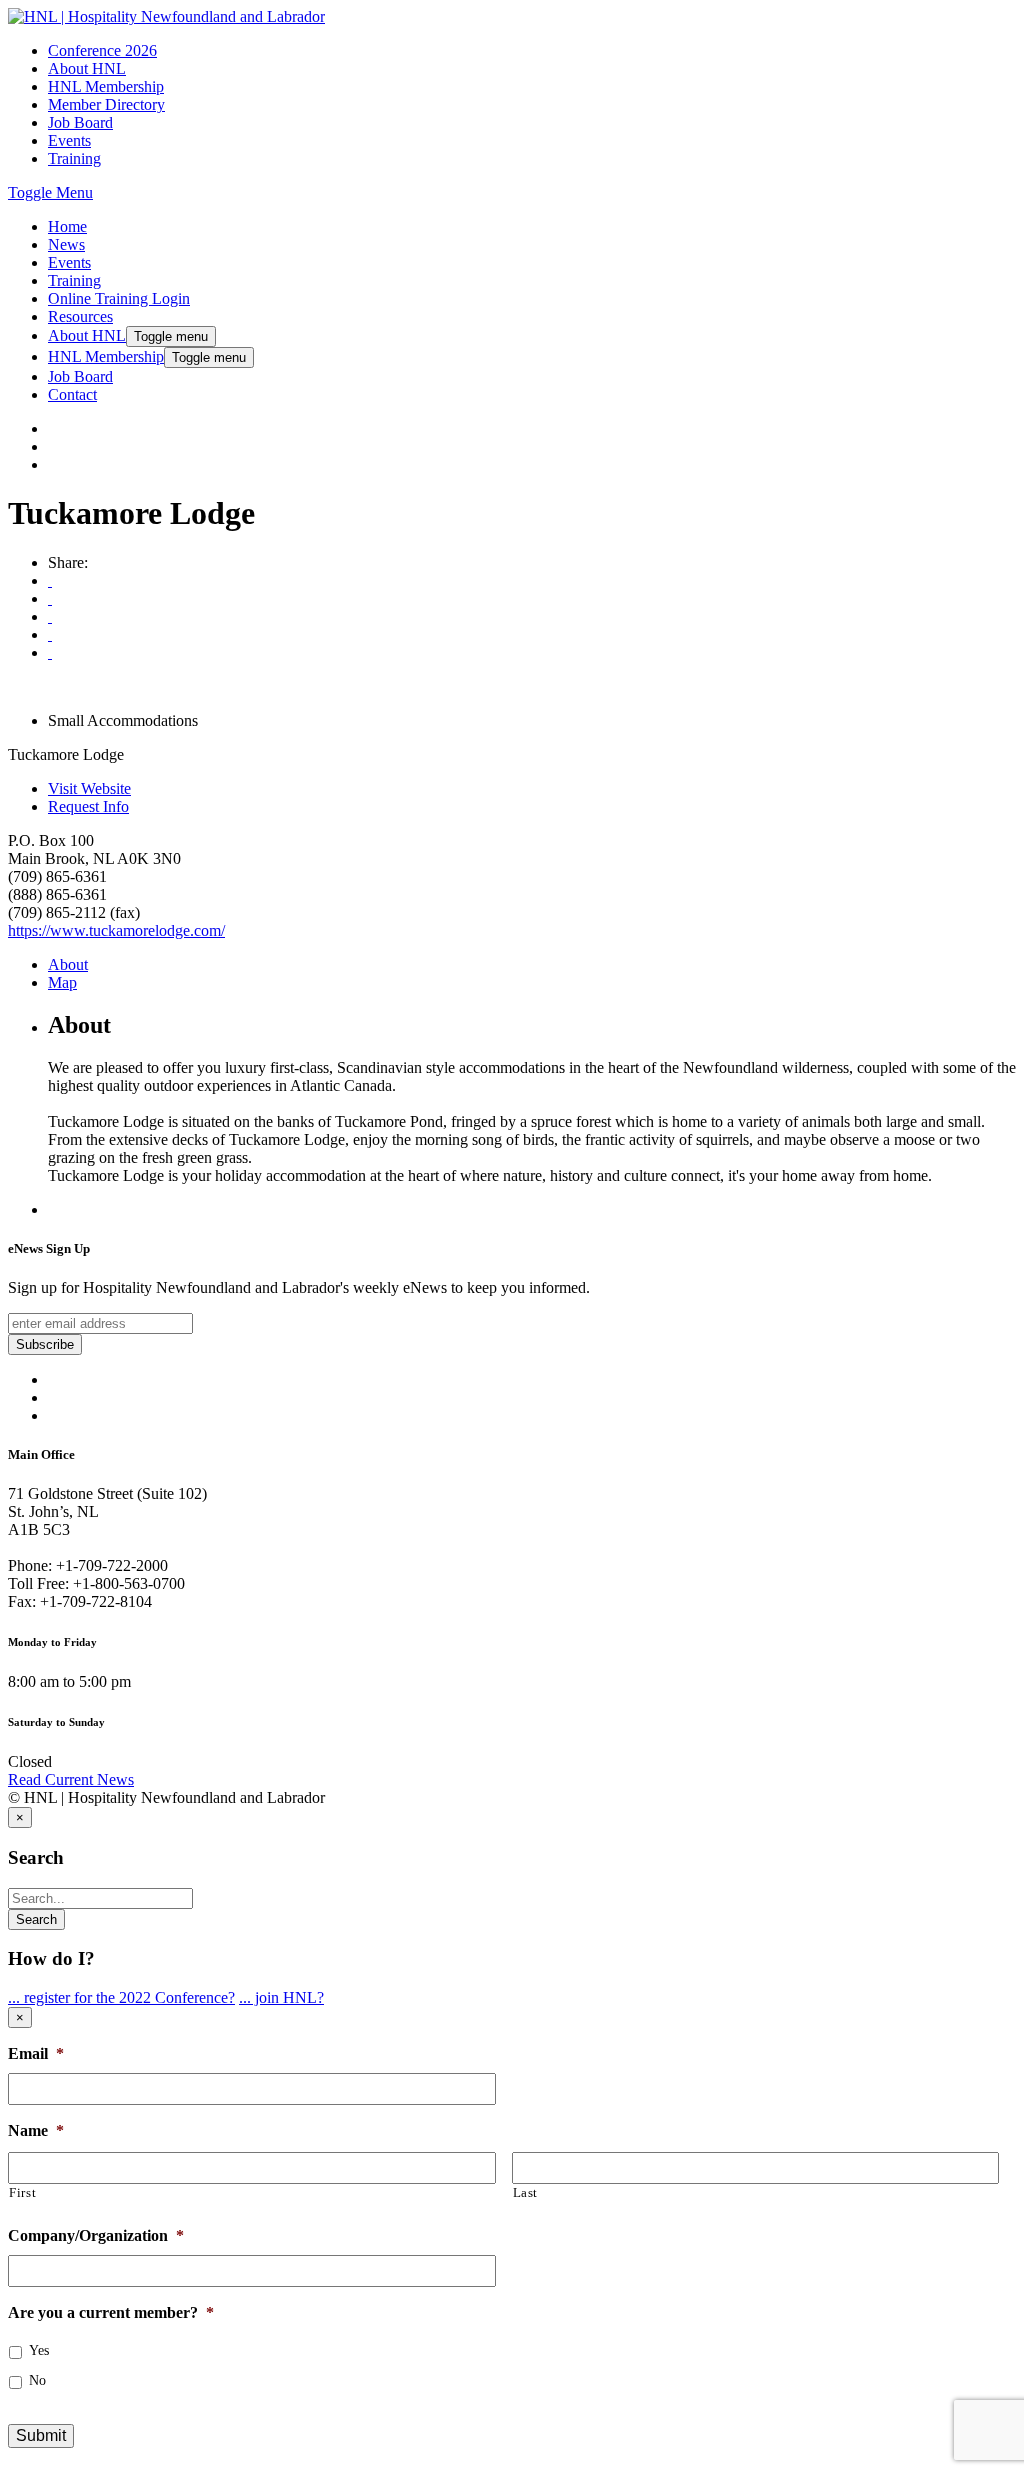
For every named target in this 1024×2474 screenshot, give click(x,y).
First (22, 2192)
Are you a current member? (111, 2312)
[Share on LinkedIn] (50, 652)
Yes (39, 2350)
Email (36, 2053)
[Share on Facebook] (50, 616)
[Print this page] (50, 580)
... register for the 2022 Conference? (121, 1997)
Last (526, 2192)
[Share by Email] (50, 598)
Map (62, 982)
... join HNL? (281, 1997)
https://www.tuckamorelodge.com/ (116, 930)
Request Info (88, 806)
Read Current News (71, 1779)
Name (36, 2130)
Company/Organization (96, 2235)
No (37, 2380)
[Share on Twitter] (50, 634)
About (68, 964)
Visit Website (89, 788)
